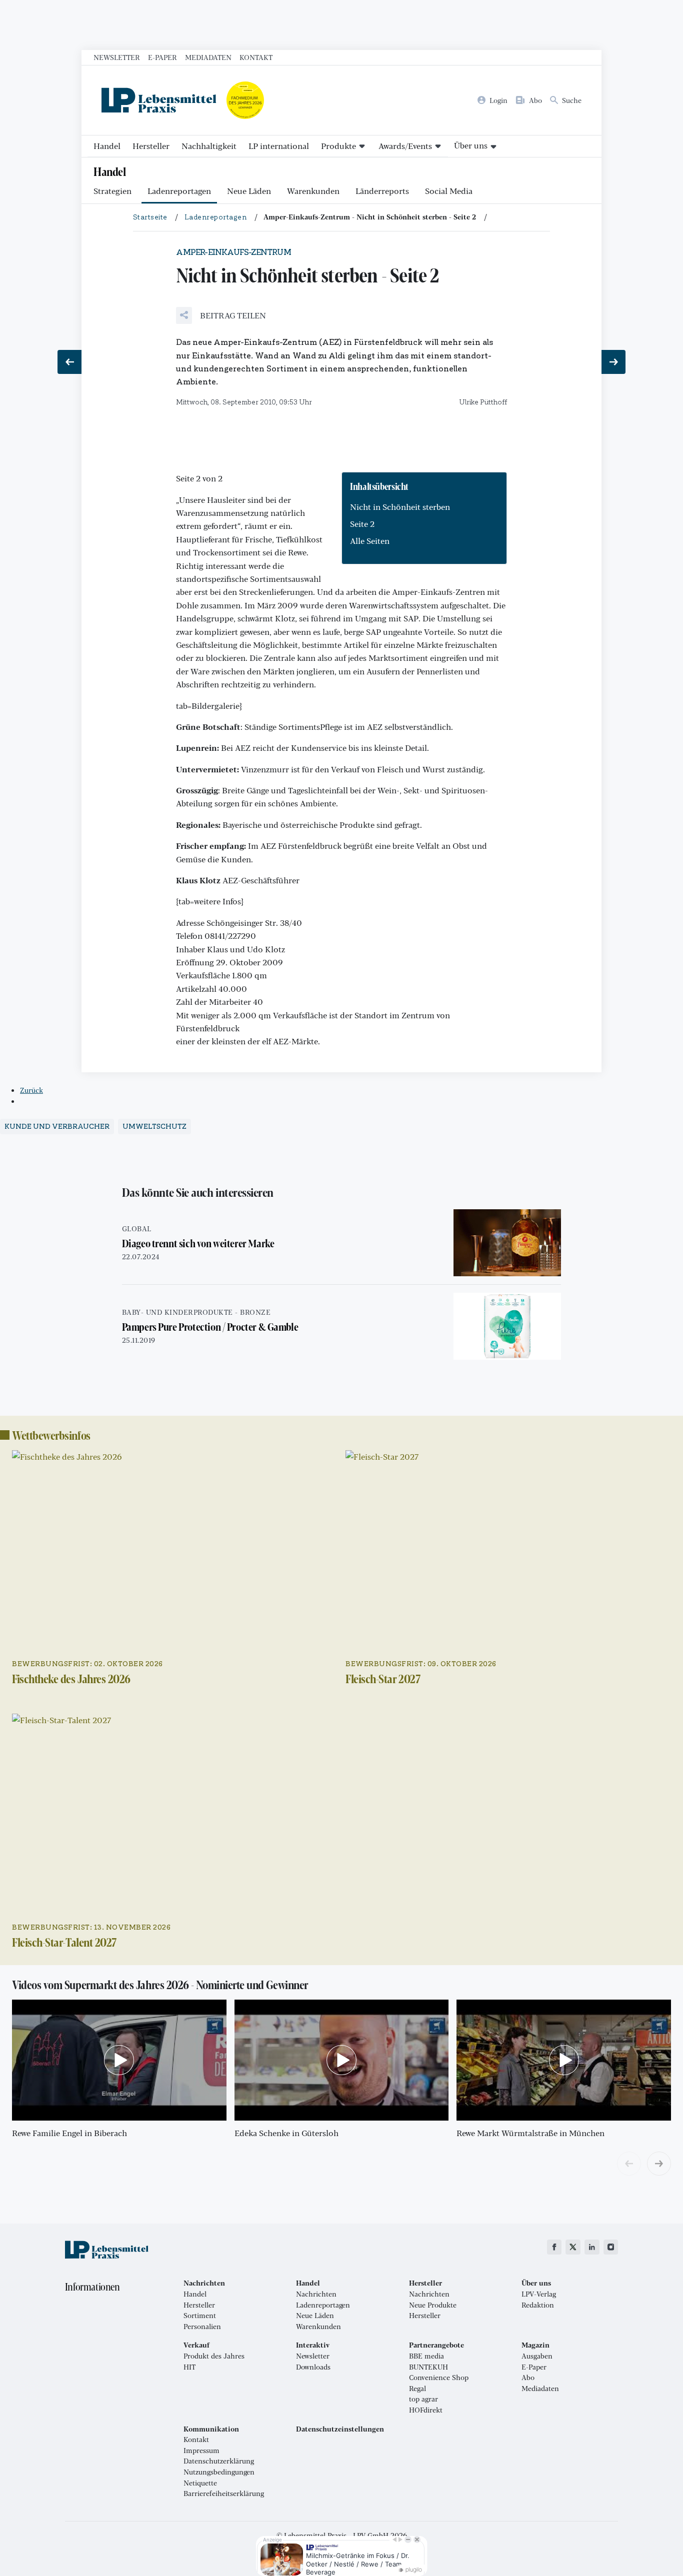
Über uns (471, 145)
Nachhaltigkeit (209, 146)
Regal (417, 2389)
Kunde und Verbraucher (57, 1127)
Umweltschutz (154, 1127)
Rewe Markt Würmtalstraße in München (530, 2133)
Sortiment (200, 2316)
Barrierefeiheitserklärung (224, 2494)
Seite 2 (362, 524)
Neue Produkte (433, 2305)
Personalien (202, 2327)
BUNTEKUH (428, 2367)
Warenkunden (313, 191)
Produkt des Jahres (214, 2356)
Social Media (449, 191)
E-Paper (162, 57)
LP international (279, 146)
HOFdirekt (426, 2410)
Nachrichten (316, 2294)
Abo (528, 2378)
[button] (221, 315)
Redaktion (538, 2305)
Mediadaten (208, 57)
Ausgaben (537, 2356)
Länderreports (382, 191)
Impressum (201, 2451)
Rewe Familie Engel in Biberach (69, 2133)
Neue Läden (249, 191)
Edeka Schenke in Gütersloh (286, 2133)
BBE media (426, 2356)
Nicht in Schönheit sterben (400, 507)
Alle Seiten (370, 541)
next (659, 2164)
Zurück (31, 1090)
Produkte (338, 146)
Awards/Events (405, 146)
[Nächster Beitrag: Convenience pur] (613, 362)
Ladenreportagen (179, 191)
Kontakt (256, 57)
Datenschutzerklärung (219, 2461)
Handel (107, 146)
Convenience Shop (439, 2378)
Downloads (313, 2367)
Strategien (112, 191)
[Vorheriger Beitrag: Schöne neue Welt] (69, 362)
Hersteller (151, 146)
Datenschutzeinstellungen (340, 2429)
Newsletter (117, 57)
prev (629, 2164)
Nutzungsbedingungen (219, 2472)
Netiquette (200, 2483)
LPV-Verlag (539, 2294)
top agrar (423, 2399)
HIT (189, 2367)
